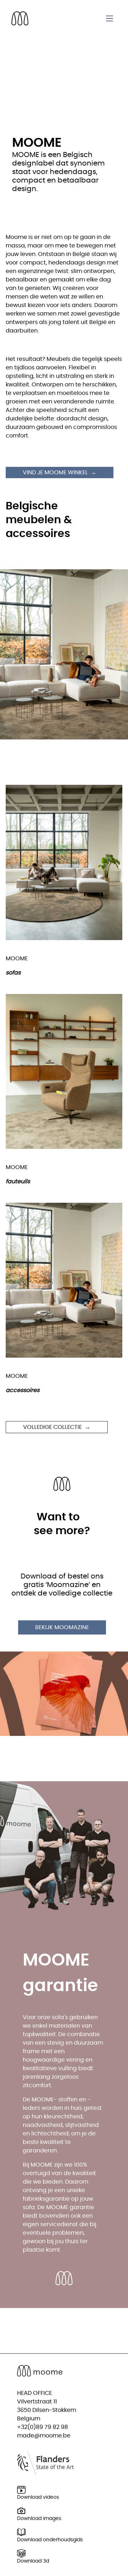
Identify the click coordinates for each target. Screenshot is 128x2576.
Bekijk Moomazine (62, 1627)
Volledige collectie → (57, 1427)
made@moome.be (44, 2436)
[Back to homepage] (20, 18)
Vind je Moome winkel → (60, 473)
